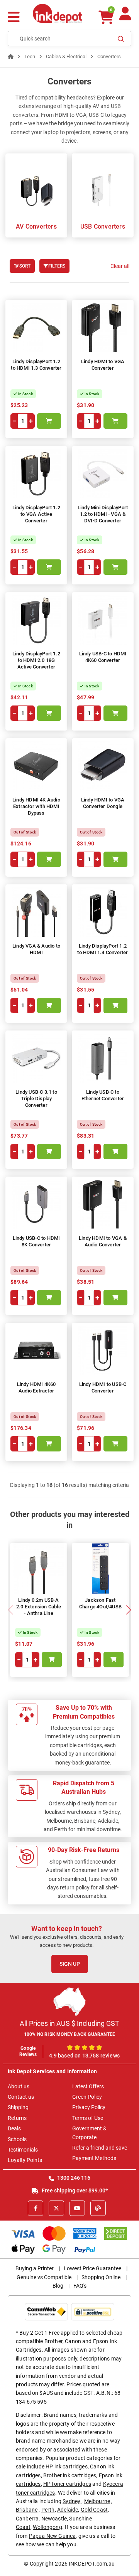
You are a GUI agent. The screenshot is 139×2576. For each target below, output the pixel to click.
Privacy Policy (89, 2107)
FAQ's (80, 2286)
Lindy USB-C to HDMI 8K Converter (36, 1241)
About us (19, 2086)
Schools (17, 2139)
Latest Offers (88, 2086)
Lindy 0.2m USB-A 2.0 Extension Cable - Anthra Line (39, 1607)
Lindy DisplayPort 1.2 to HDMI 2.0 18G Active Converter (36, 660)
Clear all (120, 266)
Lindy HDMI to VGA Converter (103, 365)
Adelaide (68, 2510)
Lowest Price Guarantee (92, 2268)
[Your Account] (125, 17)
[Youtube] (77, 2208)
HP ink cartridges (67, 2467)
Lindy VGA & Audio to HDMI (36, 949)
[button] (128, 1610)
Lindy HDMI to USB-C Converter (103, 1387)
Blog (58, 2286)
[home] (11, 56)
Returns (17, 2118)
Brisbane (27, 2510)
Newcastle (54, 2519)
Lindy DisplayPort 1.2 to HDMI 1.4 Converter (103, 949)
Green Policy (87, 2097)
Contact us (21, 2097)
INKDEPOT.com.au (92, 2564)
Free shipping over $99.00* (74, 2190)
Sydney (71, 2501)
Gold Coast (94, 2510)
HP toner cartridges (67, 2484)
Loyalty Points (25, 2160)
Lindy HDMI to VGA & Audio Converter (103, 1241)
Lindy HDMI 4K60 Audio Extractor (36, 1387)
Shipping (18, 2107)
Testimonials (23, 2150)
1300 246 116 (73, 2178)
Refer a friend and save (100, 2148)
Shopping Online (101, 2277)
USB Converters (103, 226)
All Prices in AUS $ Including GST (69, 2023)
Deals (14, 2128)
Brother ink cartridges (70, 2475)
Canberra (27, 2519)
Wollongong (47, 2527)
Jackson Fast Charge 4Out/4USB (100, 1603)
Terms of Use (88, 2118)
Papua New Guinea (53, 2536)
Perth (48, 2510)
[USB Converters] (103, 188)
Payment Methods (94, 2158)
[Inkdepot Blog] (98, 2208)
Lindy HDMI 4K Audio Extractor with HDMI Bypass (36, 806)
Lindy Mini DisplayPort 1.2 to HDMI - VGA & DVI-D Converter (103, 514)
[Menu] (14, 18)
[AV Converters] (36, 188)
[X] (56, 2208)
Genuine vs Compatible (44, 2277)
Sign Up (70, 1964)
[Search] (121, 39)
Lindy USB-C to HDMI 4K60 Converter (103, 657)
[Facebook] (36, 2208)
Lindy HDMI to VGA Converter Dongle (103, 803)
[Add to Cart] (49, 421)
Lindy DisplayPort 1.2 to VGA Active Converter (36, 514)
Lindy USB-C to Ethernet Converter (103, 1095)
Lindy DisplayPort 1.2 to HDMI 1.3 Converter (36, 365)
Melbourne (97, 2501)
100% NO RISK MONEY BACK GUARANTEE (70, 2034)
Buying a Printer (35, 2268)
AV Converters (36, 226)
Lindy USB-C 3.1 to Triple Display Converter (36, 1099)
